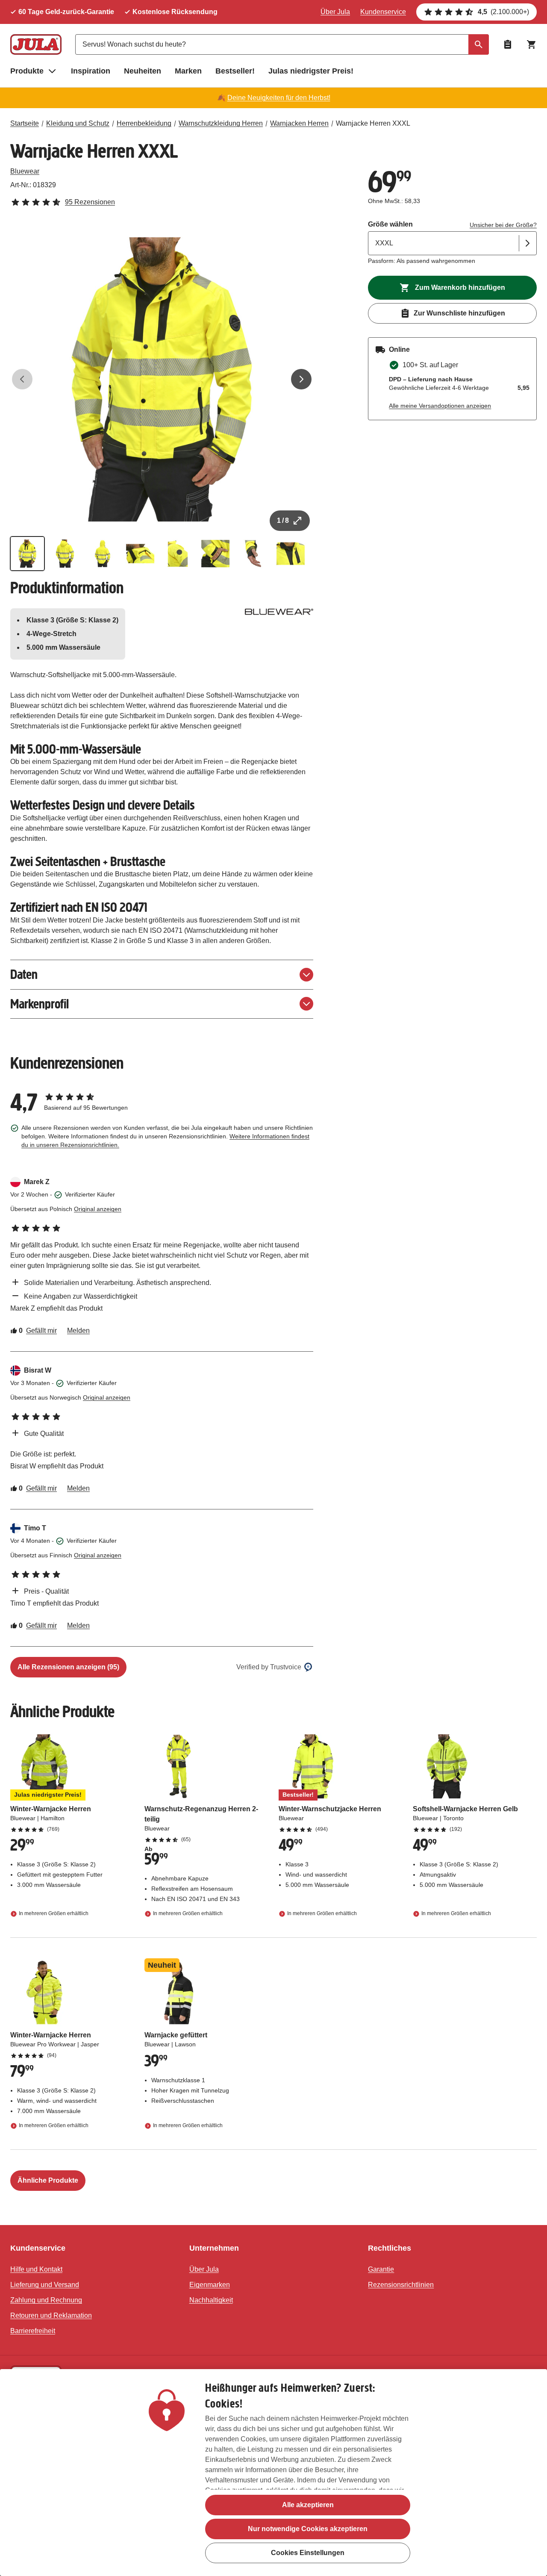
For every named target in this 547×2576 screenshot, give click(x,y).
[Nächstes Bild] (301, 379)
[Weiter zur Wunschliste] (508, 44)
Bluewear (25, 171)
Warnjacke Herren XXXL (373, 123)
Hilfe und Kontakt (36, 2269)
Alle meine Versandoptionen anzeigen (440, 406)
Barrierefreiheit (33, 2331)
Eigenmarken (210, 2285)
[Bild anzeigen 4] (140, 554)
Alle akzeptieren (308, 2505)
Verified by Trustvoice (269, 1667)
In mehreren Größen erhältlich (54, 1913)
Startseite (25, 123)
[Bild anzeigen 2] (65, 554)
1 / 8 (283, 520)
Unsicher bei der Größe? (503, 225)
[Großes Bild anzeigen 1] (162, 379)
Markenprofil (40, 1004)
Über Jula (335, 12)
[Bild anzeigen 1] (27, 554)
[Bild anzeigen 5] (178, 554)
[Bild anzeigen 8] (291, 554)
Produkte (27, 71)
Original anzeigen (98, 1209)
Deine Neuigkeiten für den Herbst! (279, 98)
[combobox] (282, 44)
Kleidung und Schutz (78, 123)
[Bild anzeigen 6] (215, 554)
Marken (188, 71)
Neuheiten (143, 71)
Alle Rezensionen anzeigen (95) (68, 1667)
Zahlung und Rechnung (46, 2300)
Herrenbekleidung (144, 123)
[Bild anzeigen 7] (253, 554)
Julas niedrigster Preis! (311, 71)
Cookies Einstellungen (308, 2553)
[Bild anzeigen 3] (103, 554)
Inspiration (91, 71)
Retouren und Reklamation (51, 2315)
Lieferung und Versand (45, 2285)
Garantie (381, 2269)
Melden (78, 1331)
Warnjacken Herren (299, 123)
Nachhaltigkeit (211, 2300)
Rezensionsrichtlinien (401, 2285)
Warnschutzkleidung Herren (221, 123)
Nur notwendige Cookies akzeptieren (308, 2529)
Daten (24, 974)
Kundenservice (383, 12)
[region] (273, 2473)
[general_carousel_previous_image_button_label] (22, 379)
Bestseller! (235, 71)
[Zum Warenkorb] (532, 44)
